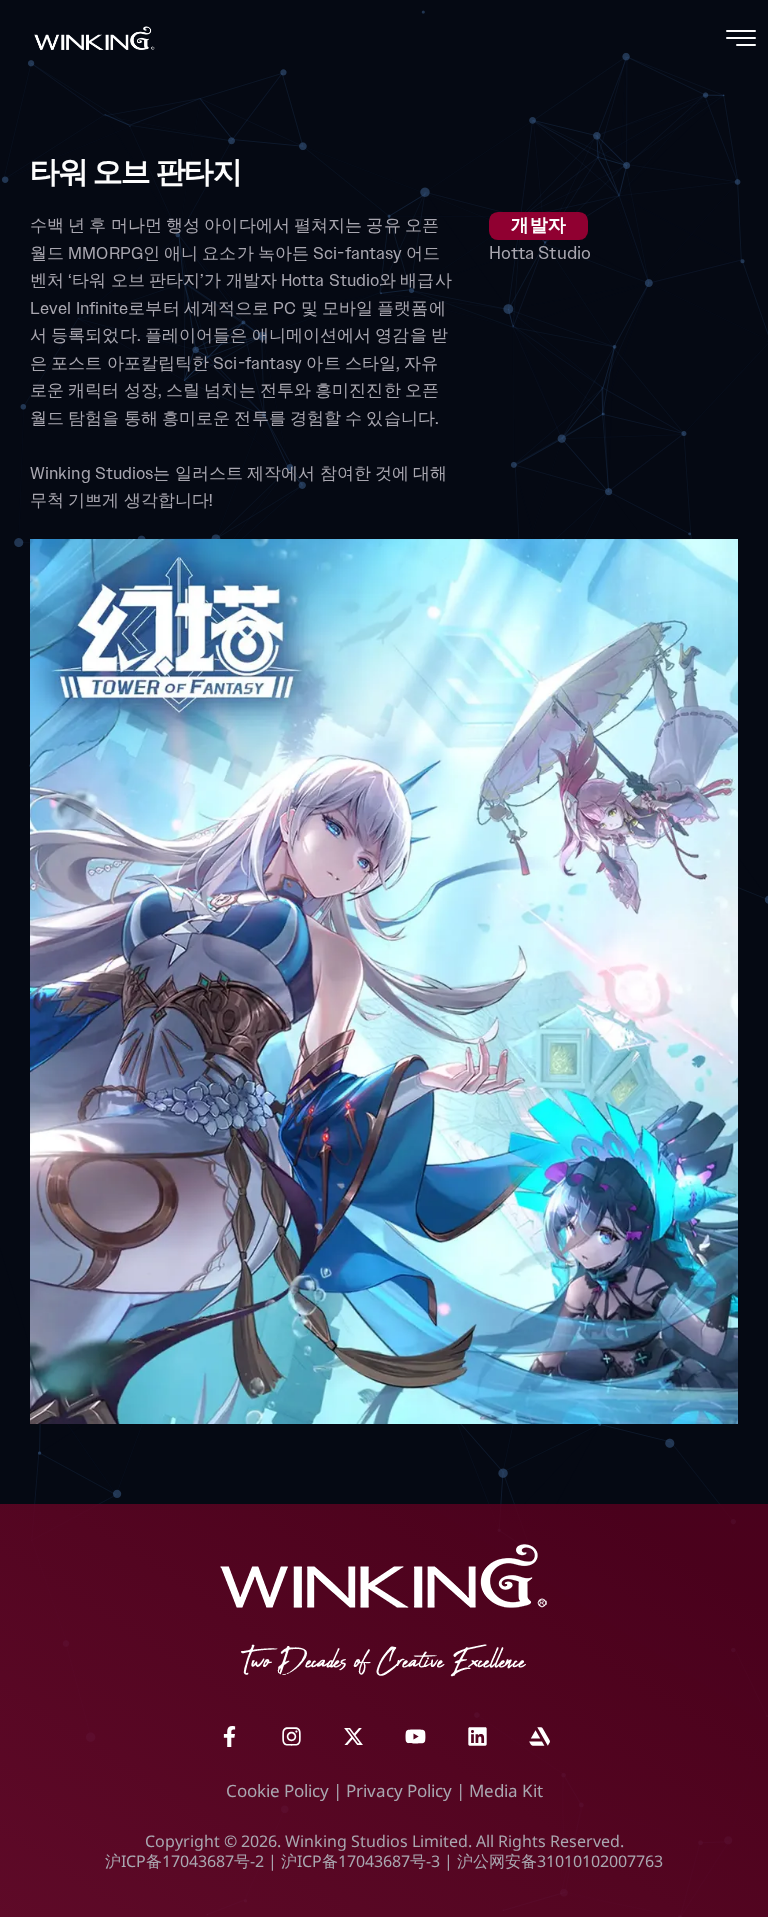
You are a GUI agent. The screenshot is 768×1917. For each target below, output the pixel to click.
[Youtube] (415, 1736)
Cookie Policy (277, 1790)
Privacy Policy (399, 1790)
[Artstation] (539, 1736)
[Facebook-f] (229, 1736)
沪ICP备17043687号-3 (360, 1861)
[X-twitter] (353, 1736)
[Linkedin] (477, 1736)
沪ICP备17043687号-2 (184, 1861)
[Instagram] (291, 1736)
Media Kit (506, 1790)
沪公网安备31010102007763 (560, 1861)
